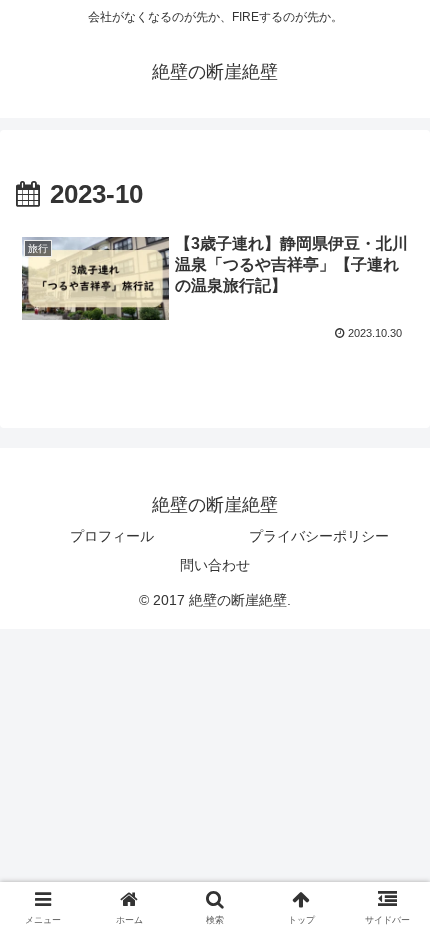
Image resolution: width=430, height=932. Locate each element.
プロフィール (112, 536)
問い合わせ (215, 565)
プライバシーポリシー (319, 536)
